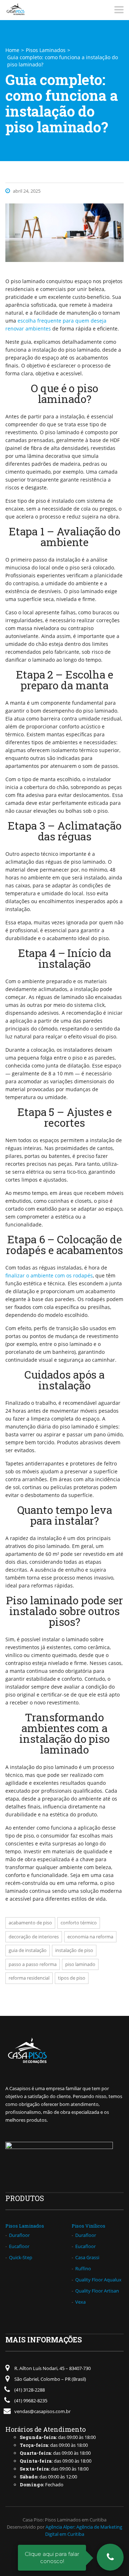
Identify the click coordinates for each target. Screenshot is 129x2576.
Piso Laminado (80, 1964)
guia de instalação (28, 1950)
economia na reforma (90, 1937)
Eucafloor (19, 2246)
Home (12, 50)
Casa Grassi (87, 2257)
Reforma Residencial (29, 1978)
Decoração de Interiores (34, 1937)
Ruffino (83, 2268)
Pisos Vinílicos (89, 2226)
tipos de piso (72, 1978)
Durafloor (19, 2235)
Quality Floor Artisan (97, 2291)
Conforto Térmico (79, 1923)
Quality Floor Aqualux (98, 2280)
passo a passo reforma (33, 1964)
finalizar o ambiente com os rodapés (49, 1275)
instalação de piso (74, 1950)
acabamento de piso (30, 1923)
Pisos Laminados (46, 50)
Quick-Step (21, 2257)
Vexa (80, 2302)
